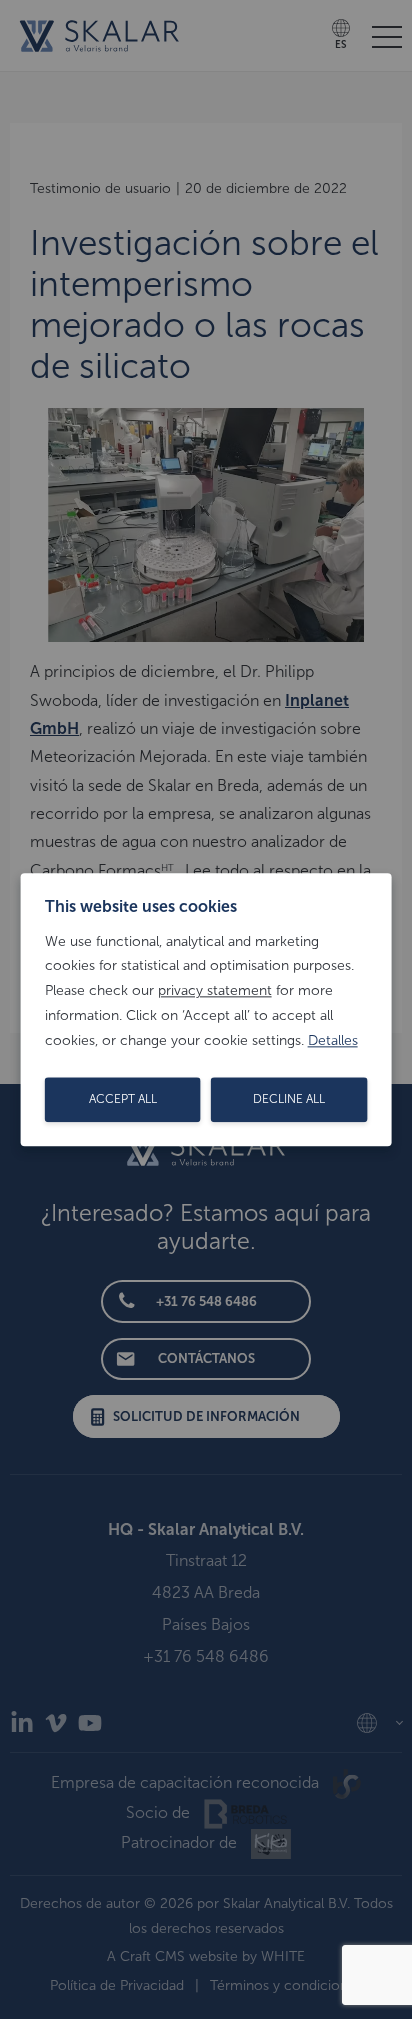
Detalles (333, 1040)
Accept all (123, 1099)
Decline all (289, 1099)
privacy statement (215, 990)
